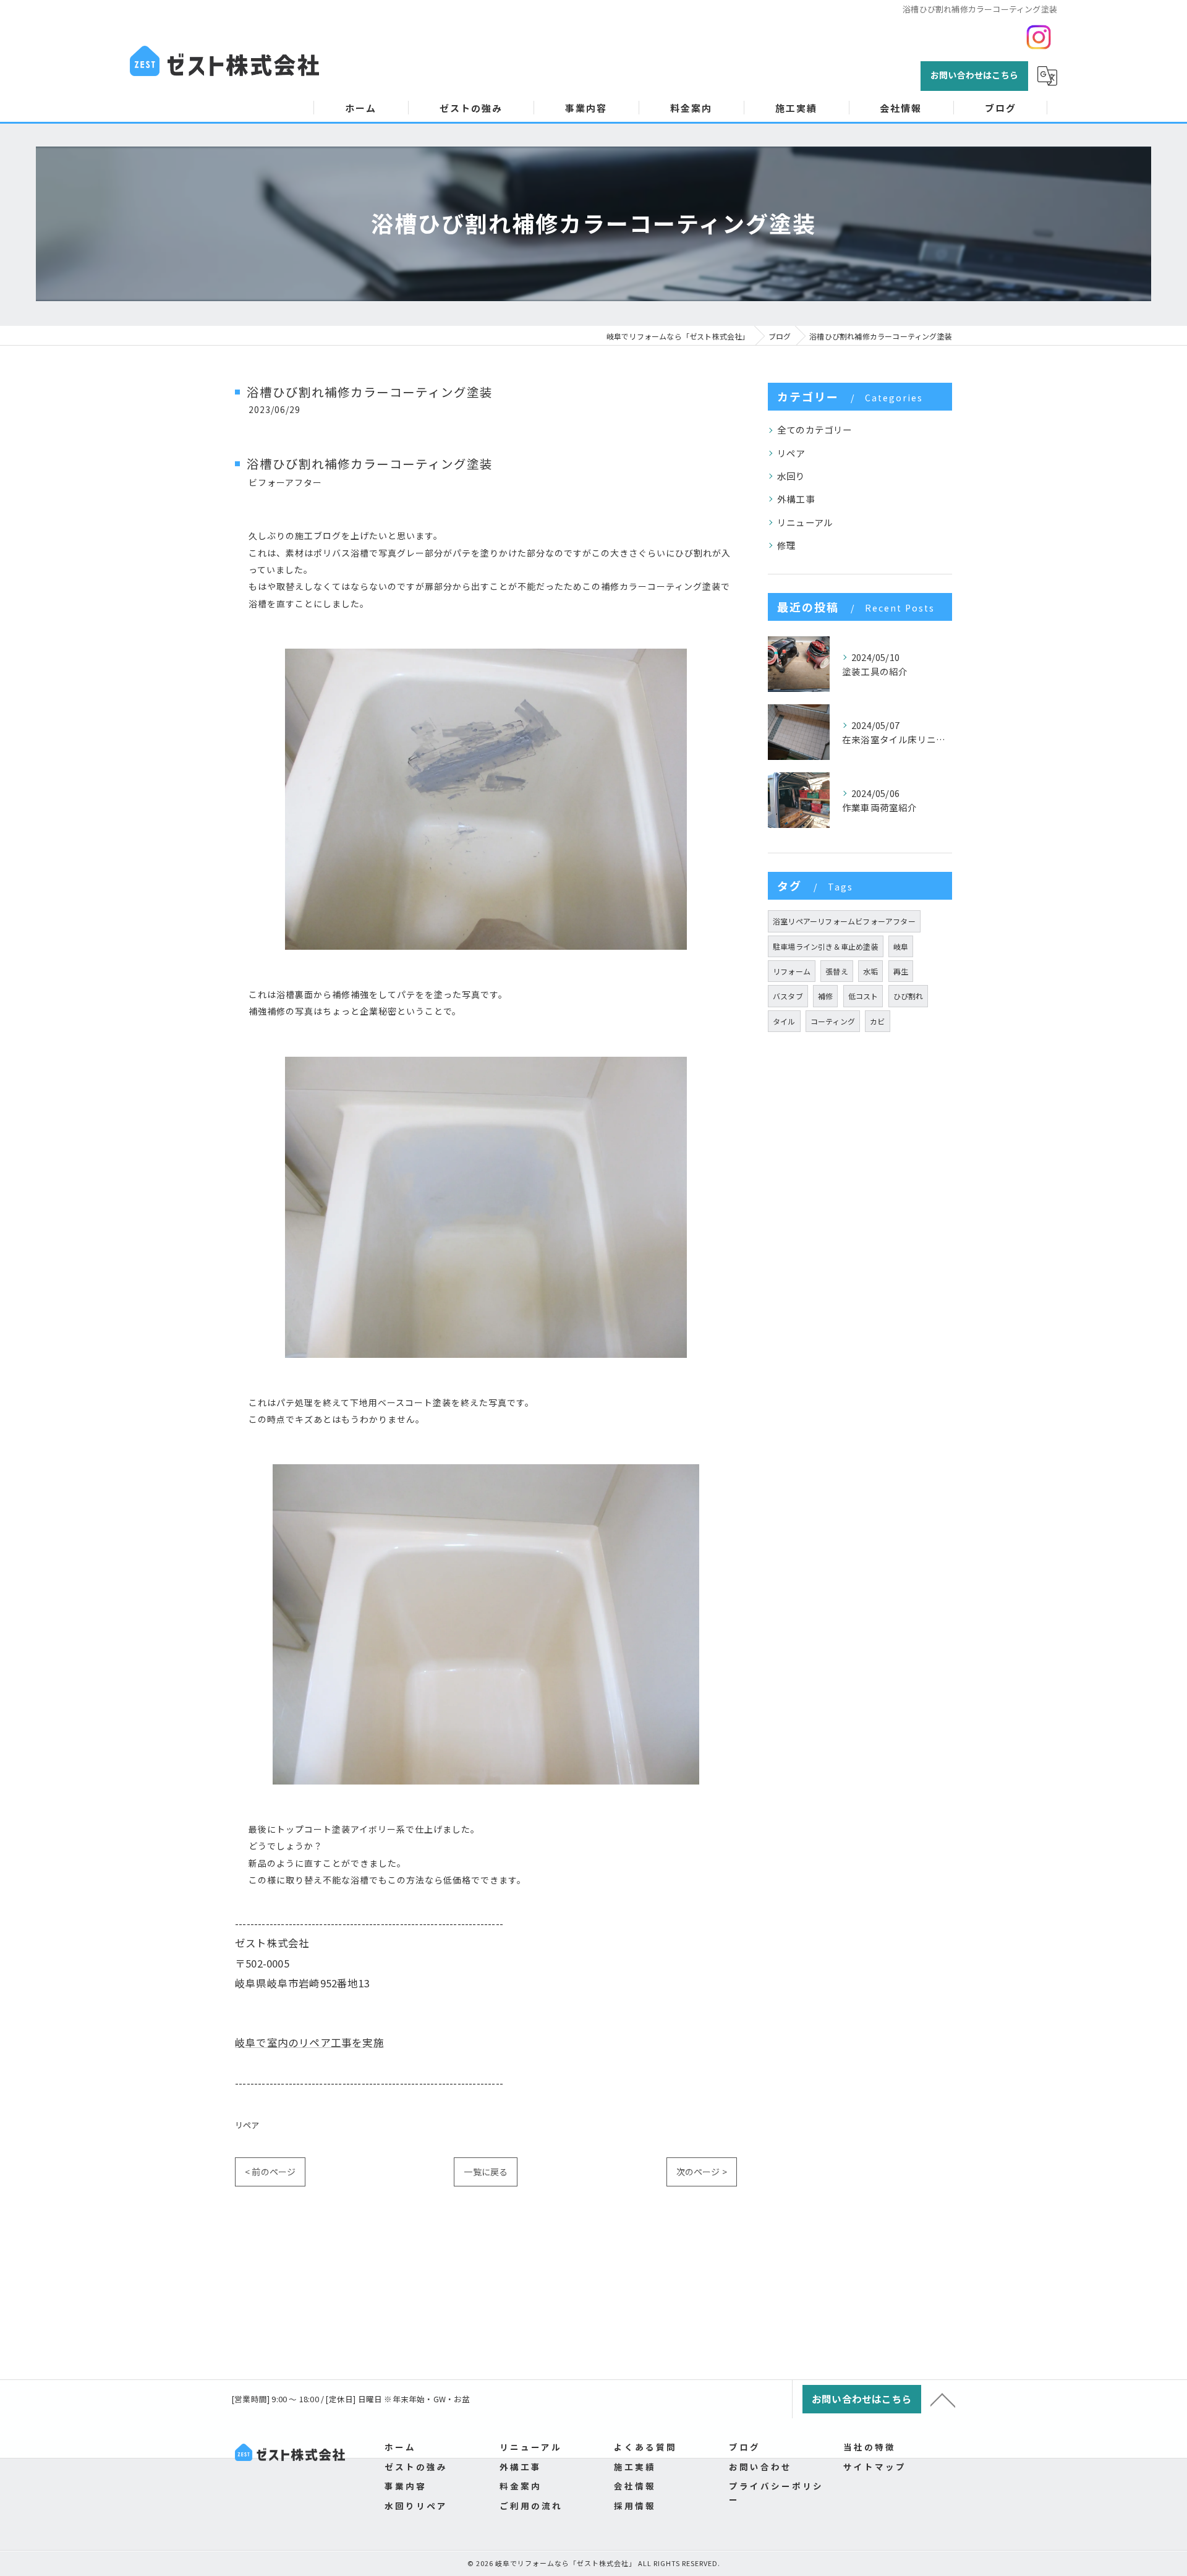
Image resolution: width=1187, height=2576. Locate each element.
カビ (877, 1021)
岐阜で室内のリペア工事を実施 (309, 2042)
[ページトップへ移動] (943, 2399)
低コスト (863, 996)
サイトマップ (875, 2467)
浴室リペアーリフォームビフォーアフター (844, 921)
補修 (825, 996)
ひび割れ (908, 996)
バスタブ (788, 996)
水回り (791, 476)
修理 (786, 545)
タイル (784, 1021)
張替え (837, 971)
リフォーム (792, 971)
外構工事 (796, 499)
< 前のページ (270, 2172)
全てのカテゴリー (815, 429)
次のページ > (702, 2172)
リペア (247, 2125)
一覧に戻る (486, 2172)
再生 (901, 971)
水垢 (870, 971)
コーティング (833, 1021)
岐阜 (901, 946)
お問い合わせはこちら (974, 75)
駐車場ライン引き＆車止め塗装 (826, 946)
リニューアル (805, 522)
